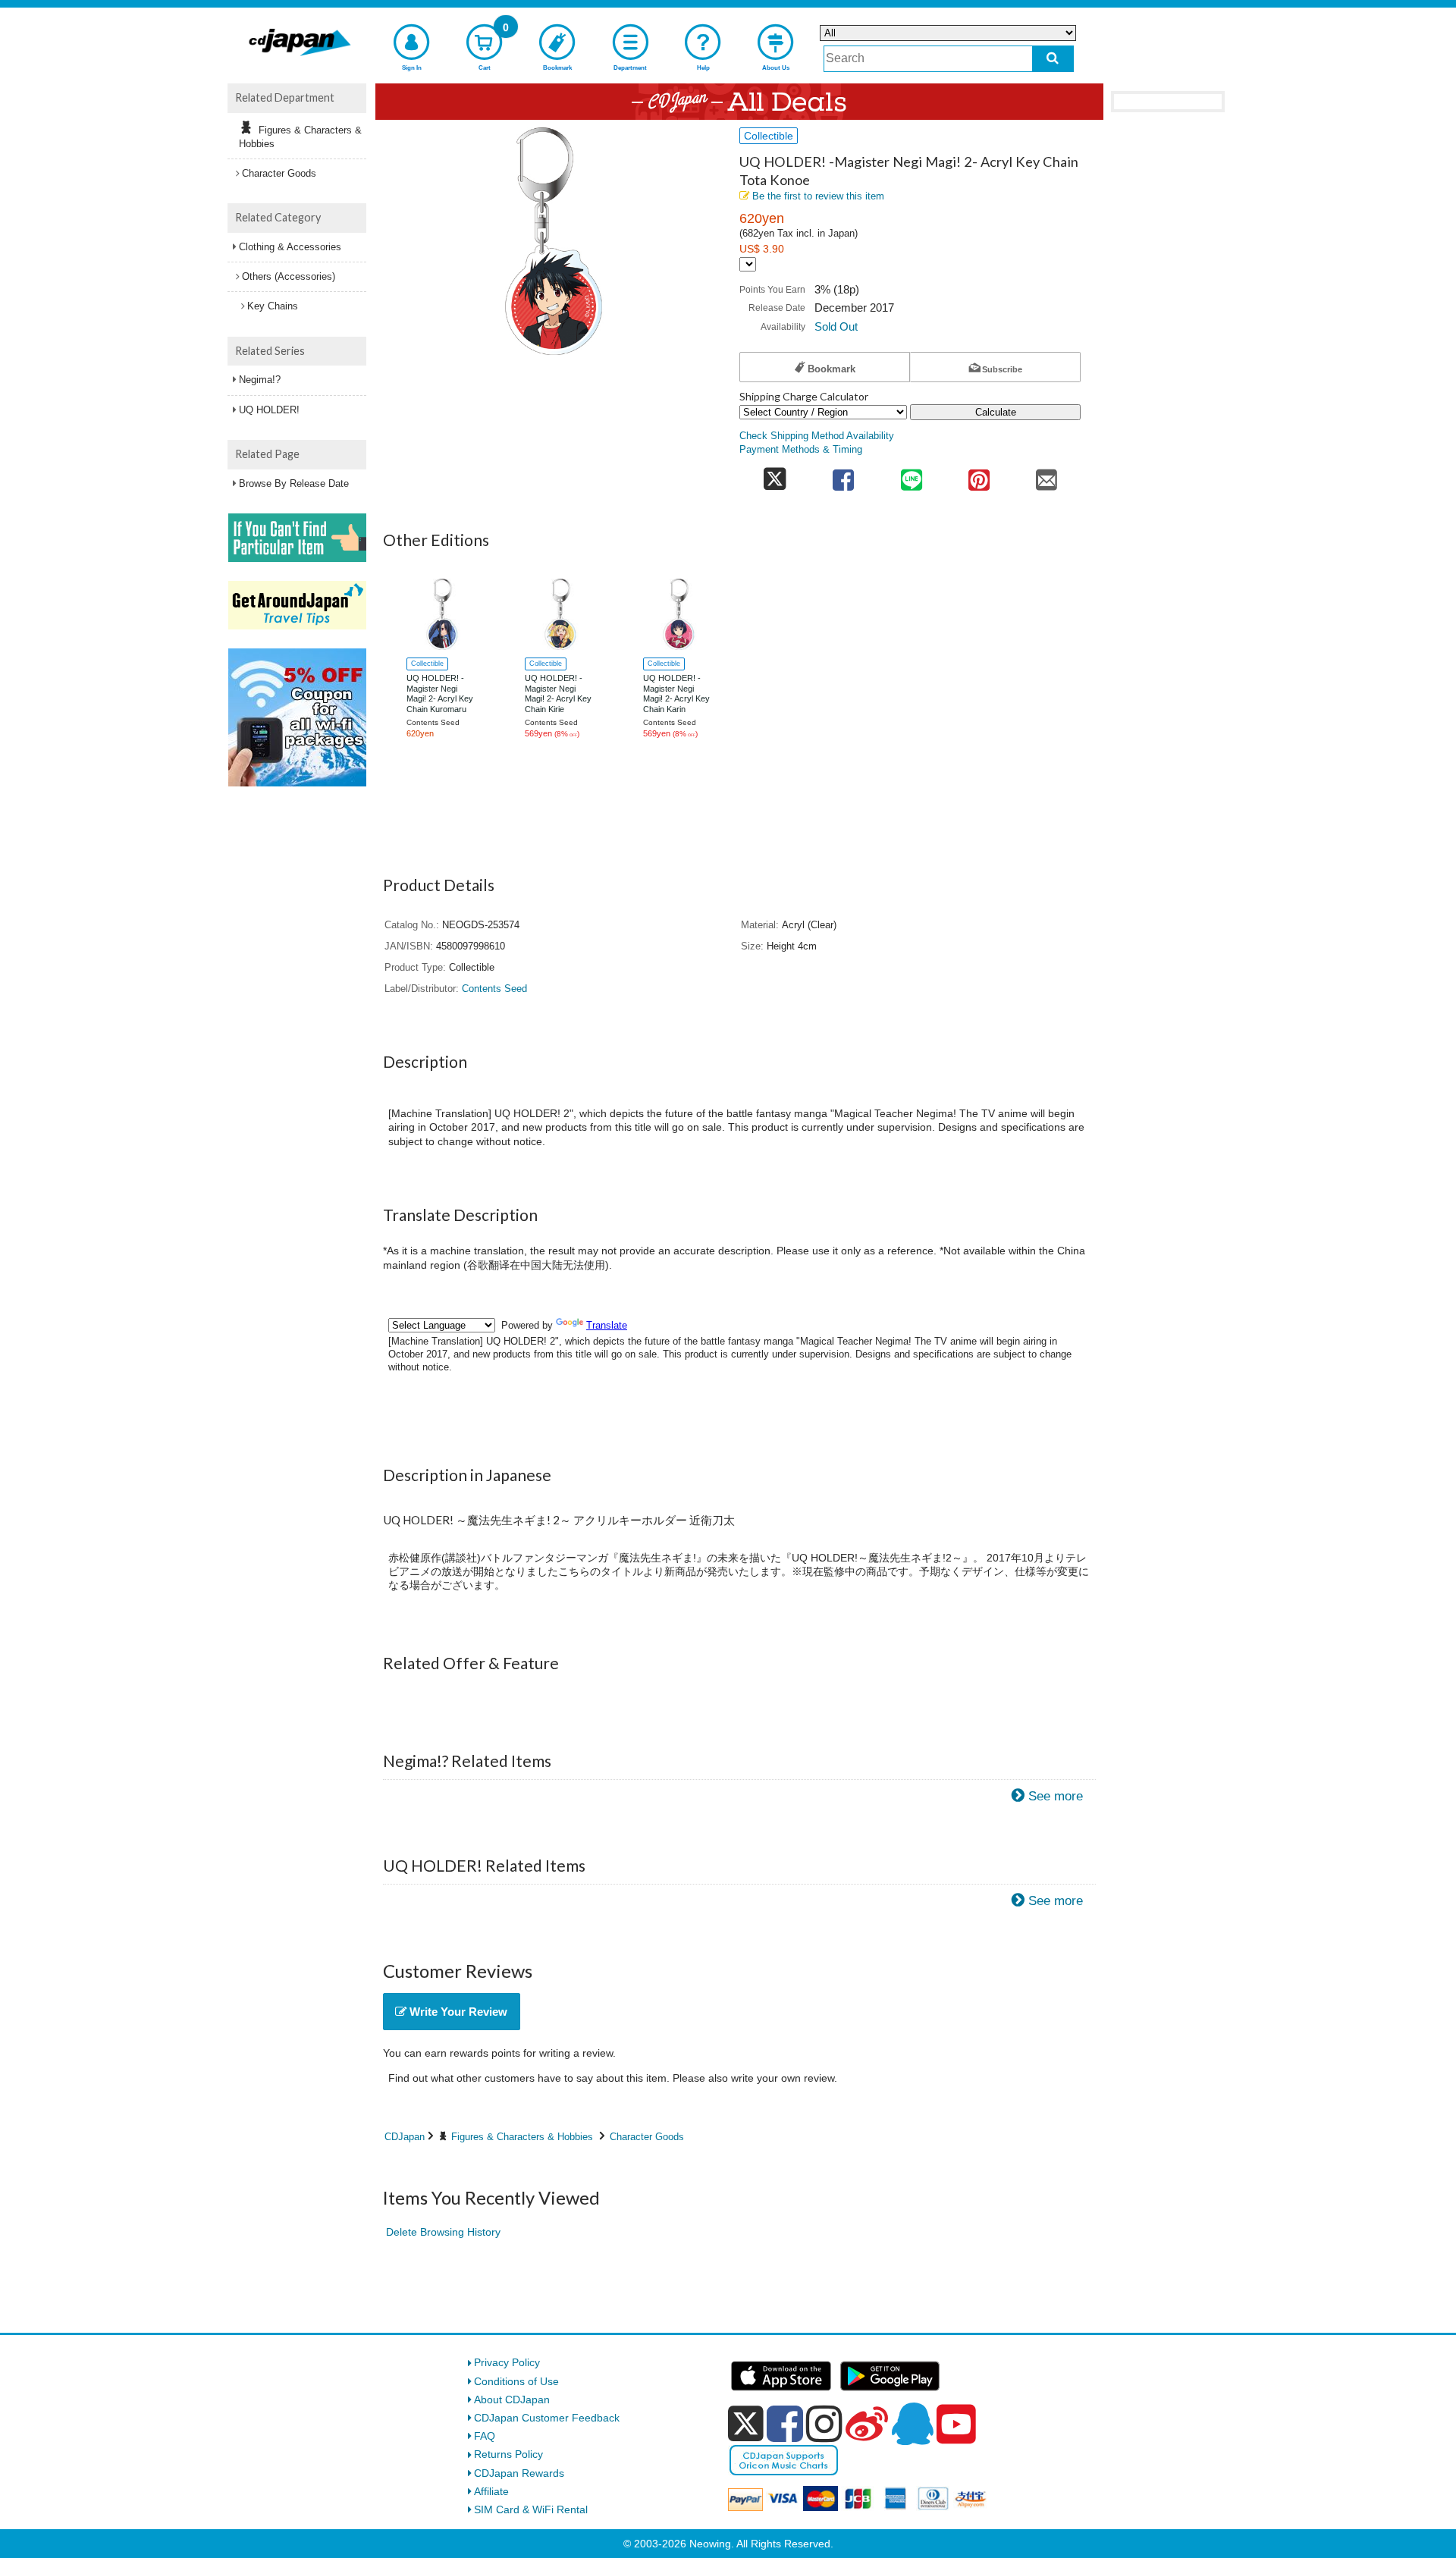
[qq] (912, 2424)
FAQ (485, 2436)
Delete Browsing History (443, 2232)
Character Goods (647, 2137)
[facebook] (785, 2424)
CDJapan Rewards (519, 2473)
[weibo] (867, 2424)
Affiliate (491, 2491)
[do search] (1053, 59)
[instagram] (824, 2424)
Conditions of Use (516, 2381)
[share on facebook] (844, 475)
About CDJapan (512, 2399)
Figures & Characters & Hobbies (522, 2137)
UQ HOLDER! (269, 410)
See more (1056, 1796)
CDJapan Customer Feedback (547, 2418)
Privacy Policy (507, 2362)
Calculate (996, 412)
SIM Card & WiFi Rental (531, 2509)
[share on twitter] (775, 475)
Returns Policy (508, 2454)
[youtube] (956, 2425)
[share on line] (911, 475)
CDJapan (405, 2137)
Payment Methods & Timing (801, 450)
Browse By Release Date (294, 483)
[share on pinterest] (979, 475)
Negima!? (260, 380)
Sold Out (836, 326)
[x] (746, 2424)
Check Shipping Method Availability (817, 436)
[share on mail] (1047, 475)
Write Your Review (457, 2012)
